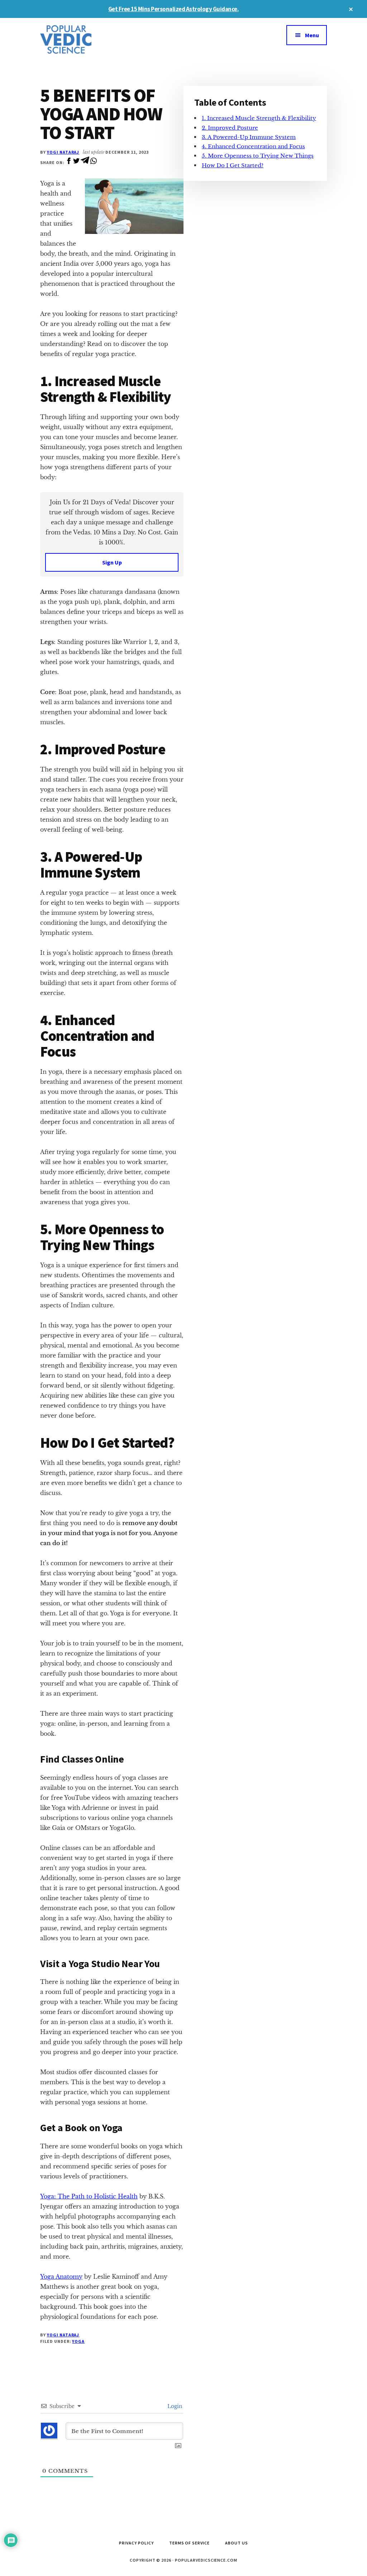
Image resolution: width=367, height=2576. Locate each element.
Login (174, 2406)
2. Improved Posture (230, 128)
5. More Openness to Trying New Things (258, 156)
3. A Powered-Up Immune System (249, 137)
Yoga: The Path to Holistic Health (89, 2196)
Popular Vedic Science (94, 39)
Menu (312, 35)
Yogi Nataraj (63, 152)
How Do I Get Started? (233, 165)
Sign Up (112, 562)
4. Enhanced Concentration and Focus (253, 146)
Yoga (78, 2341)
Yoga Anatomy (61, 2277)
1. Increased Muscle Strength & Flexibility (259, 118)
